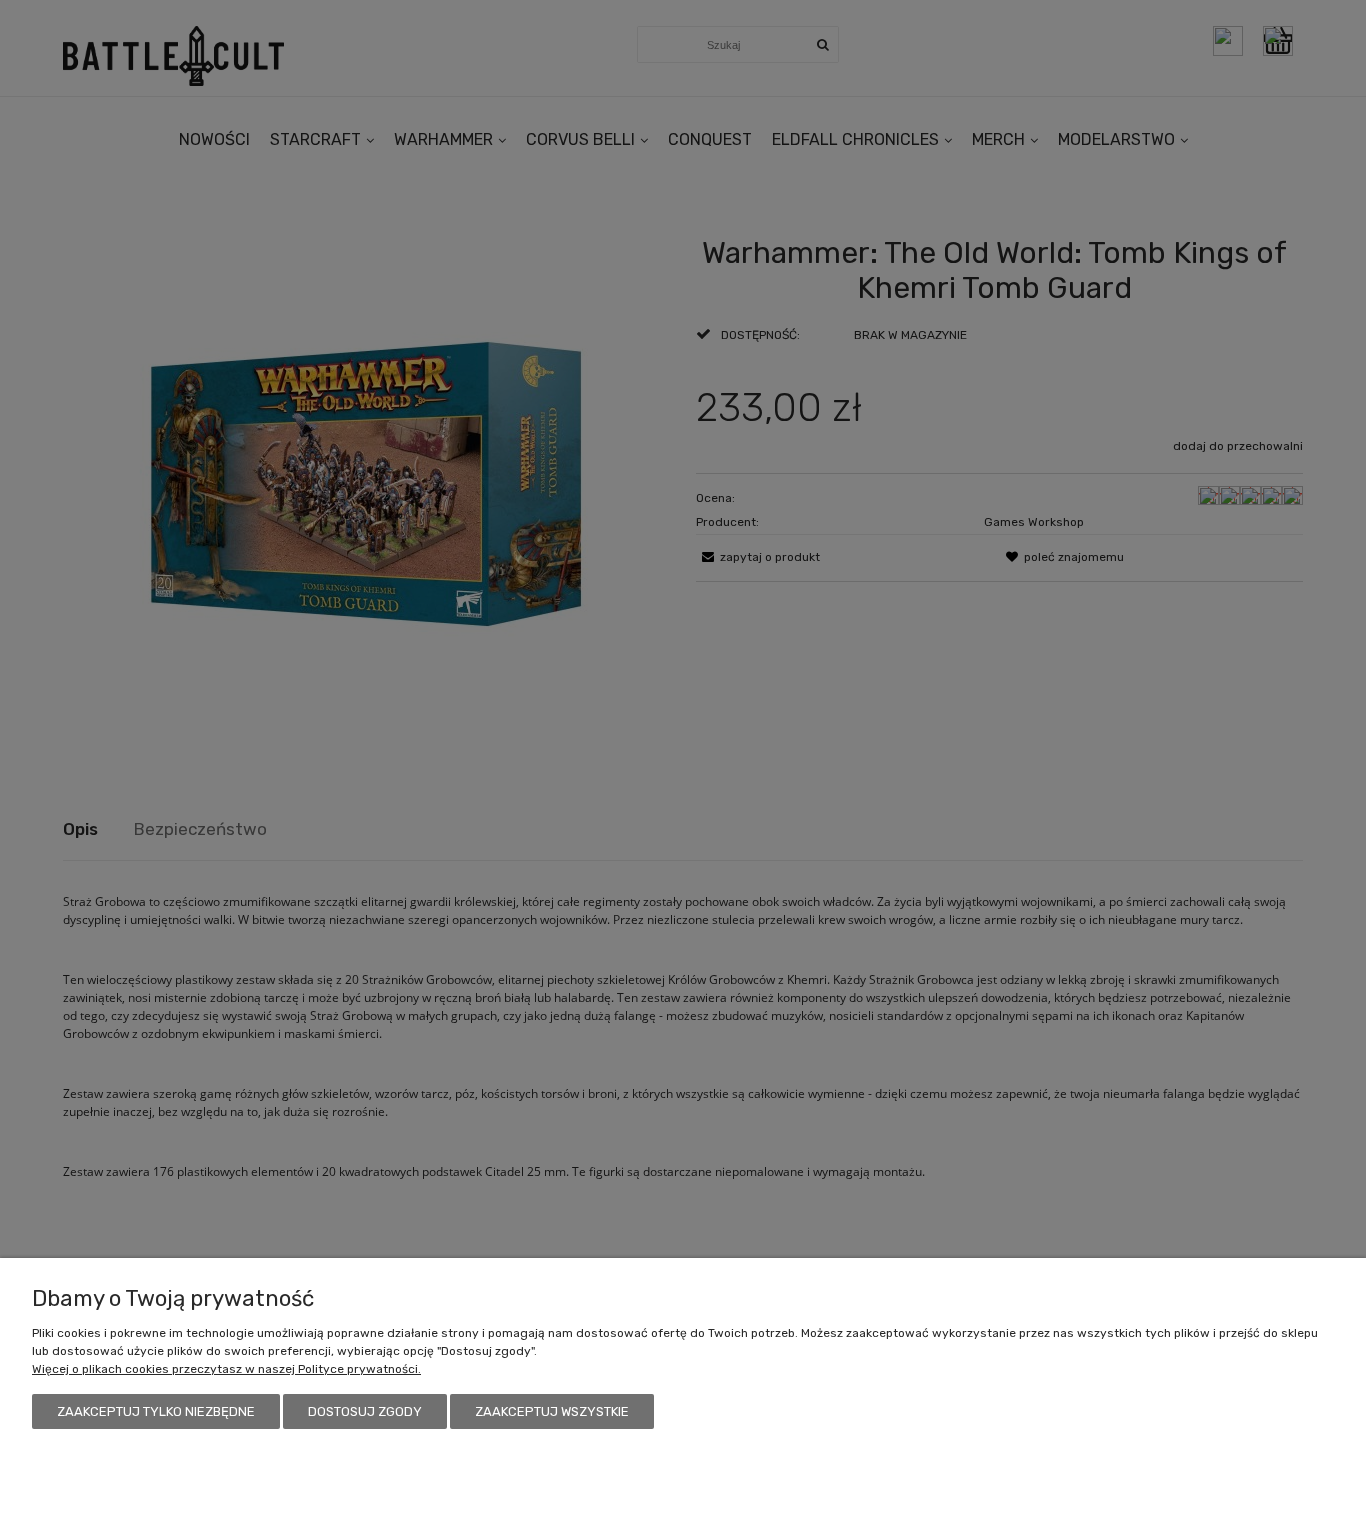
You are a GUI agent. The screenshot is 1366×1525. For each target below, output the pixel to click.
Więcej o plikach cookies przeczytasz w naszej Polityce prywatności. (226, 1369)
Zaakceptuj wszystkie (552, 1411)
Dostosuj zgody (365, 1411)
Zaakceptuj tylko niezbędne (156, 1411)
